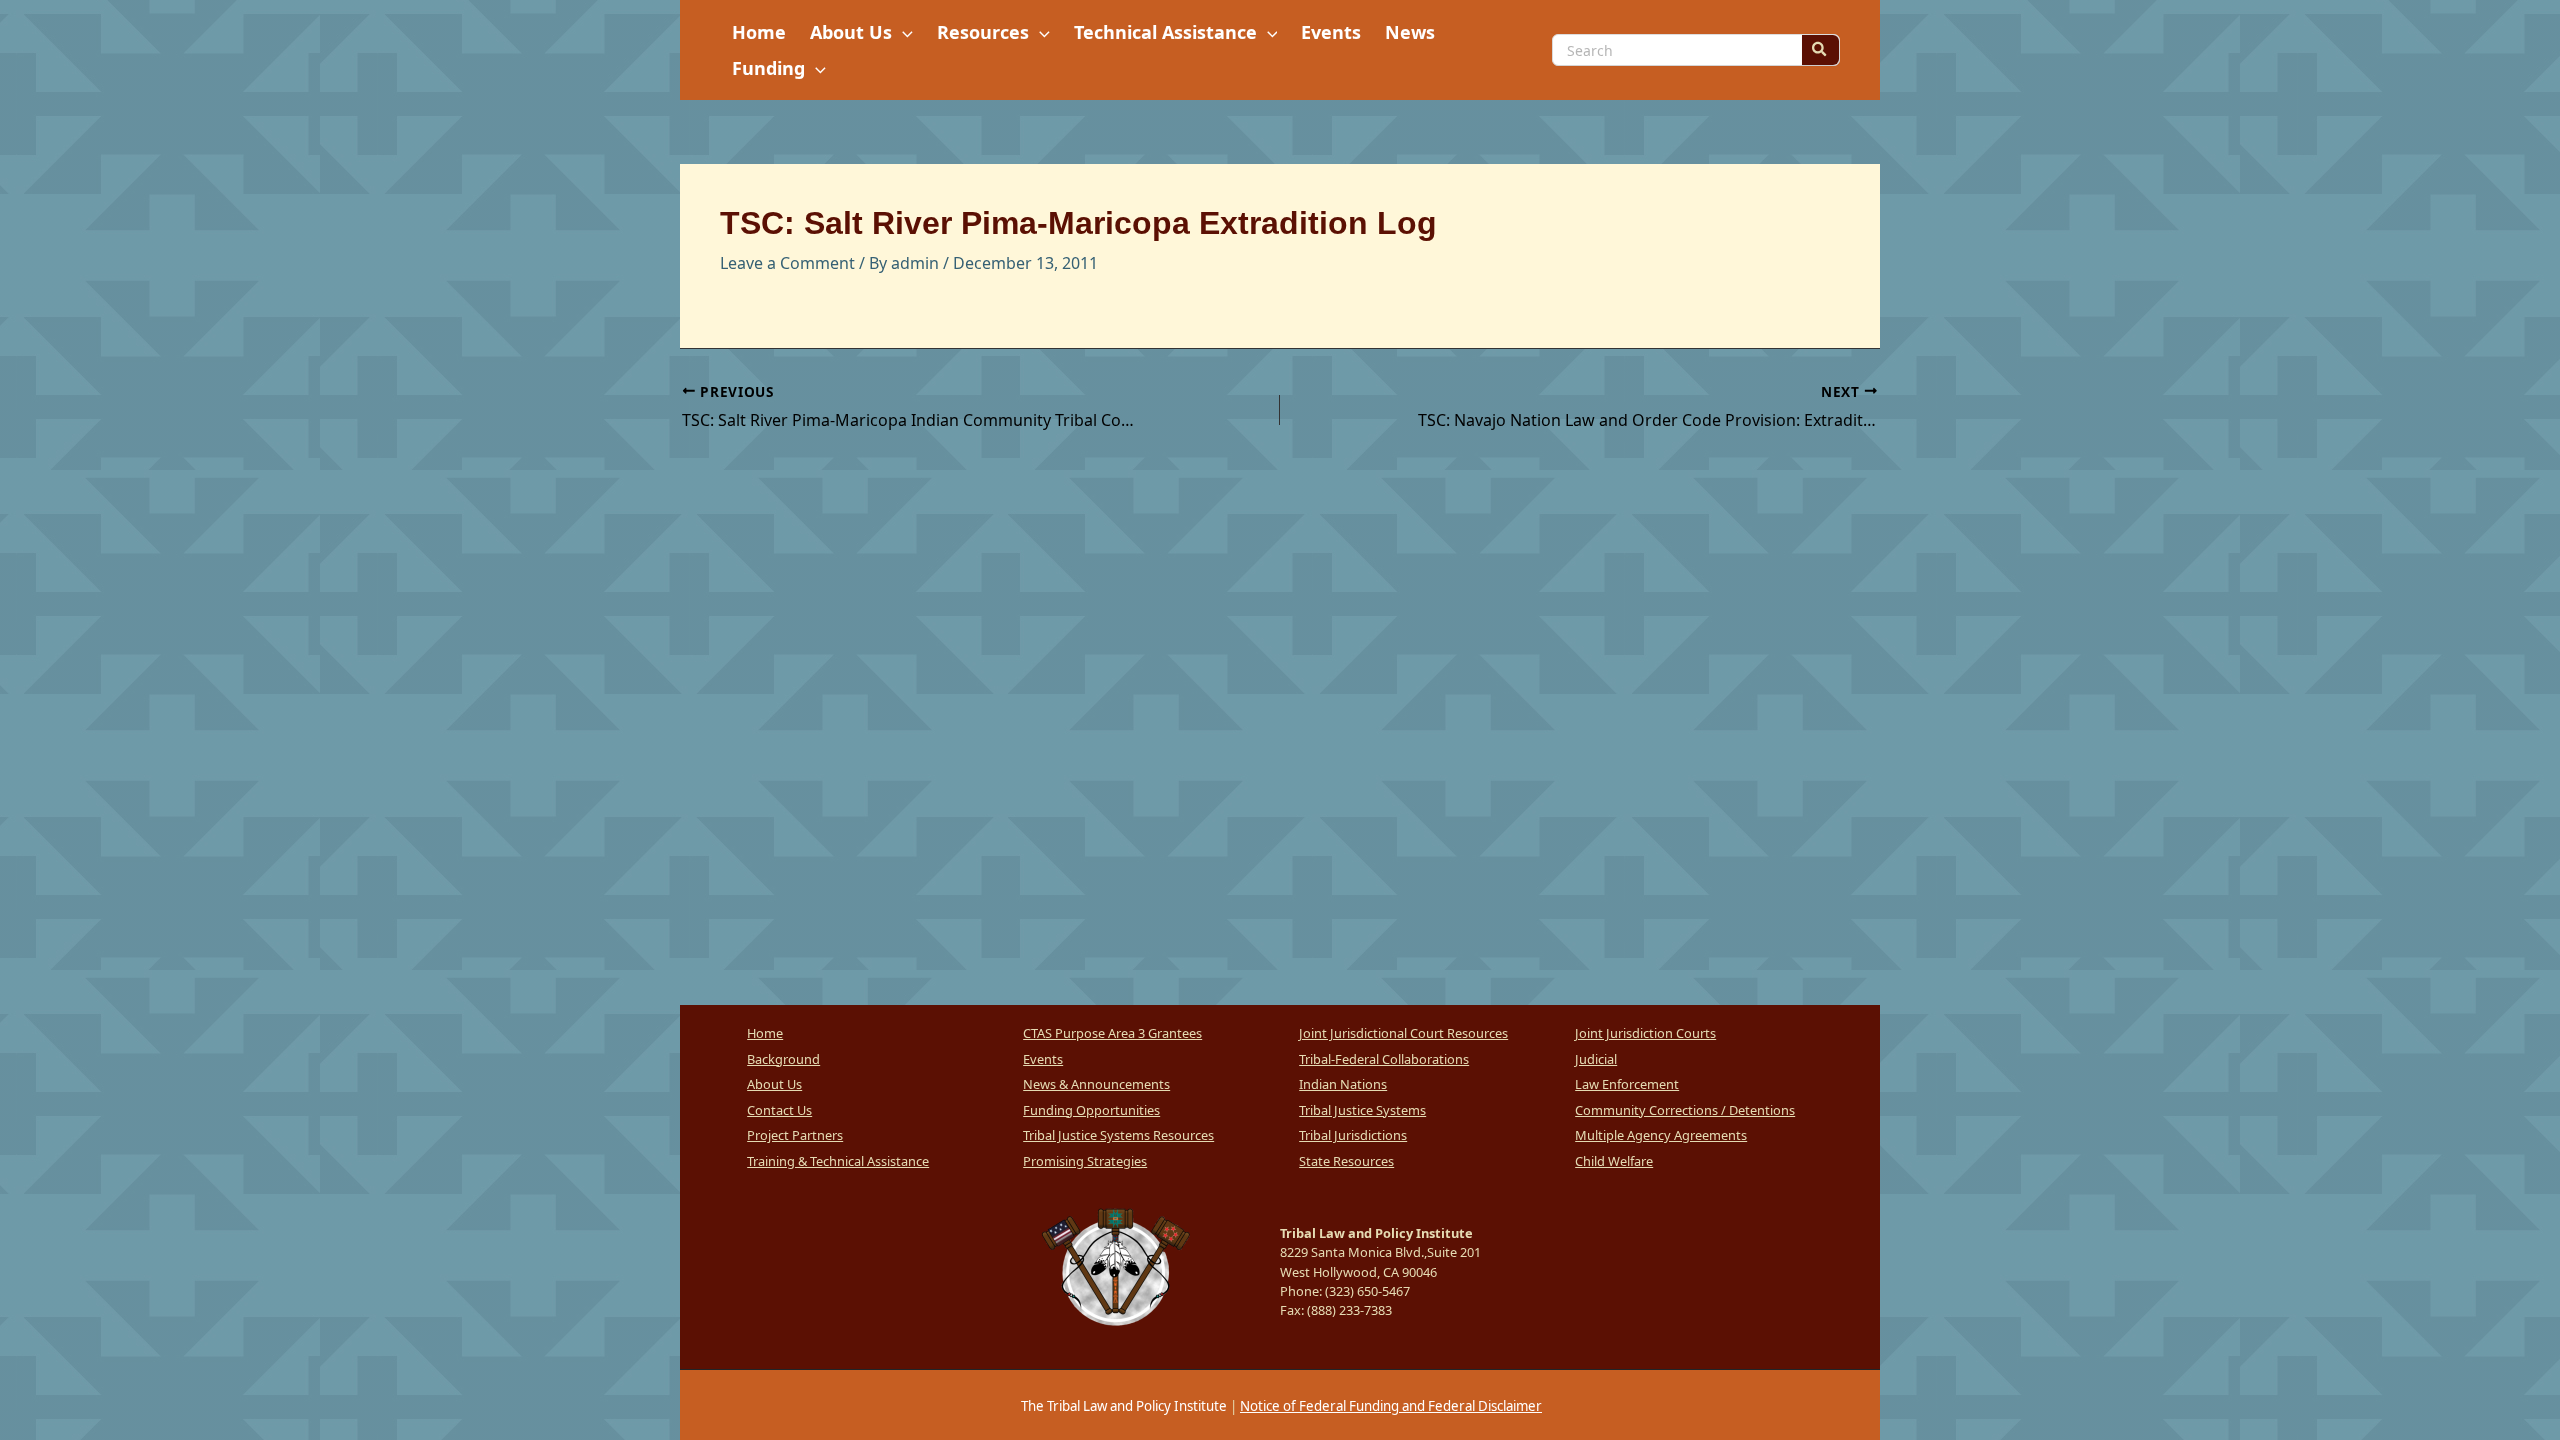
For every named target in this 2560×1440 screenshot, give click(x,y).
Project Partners (795, 1135)
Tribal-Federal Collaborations (1384, 1059)
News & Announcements (1096, 1084)
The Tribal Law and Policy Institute (1122, 1406)
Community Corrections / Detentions (1685, 1110)
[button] (902, 32)
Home (765, 1033)
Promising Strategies (1085, 1161)
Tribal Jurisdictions (1353, 1135)
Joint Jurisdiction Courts (1645, 1033)
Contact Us (779, 1110)
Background (783, 1059)
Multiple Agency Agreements (1661, 1135)
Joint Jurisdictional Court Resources (1403, 1033)
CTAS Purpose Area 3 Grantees (1112, 1033)
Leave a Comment (787, 263)
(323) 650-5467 (1367, 1291)
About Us (774, 1084)
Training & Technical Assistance (838, 1161)
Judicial (1596, 1059)
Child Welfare (1614, 1161)
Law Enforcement (1627, 1084)
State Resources (1346, 1161)
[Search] (1820, 50)
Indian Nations (1343, 1084)
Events (1043, 1059)
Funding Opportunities (1091, 1110)
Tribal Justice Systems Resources (1118, 1135)
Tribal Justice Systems (1362, 1110)
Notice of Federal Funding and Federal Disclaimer (1391, 1406)
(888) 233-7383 (1349, 1310)
